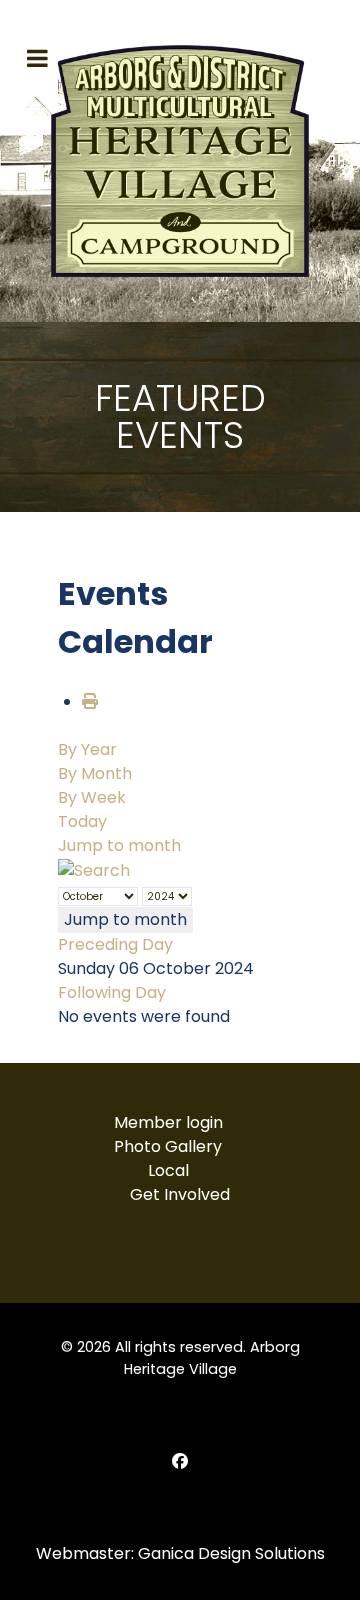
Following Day (112, 992)
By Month (95, 773)
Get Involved (180, 1194)
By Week (92, 797)
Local (168, 1170)
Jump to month (119, 845)
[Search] (94, 869)
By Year (87, 749)
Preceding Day (115, 944)
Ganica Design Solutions (231, 1553)
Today (82, 821)
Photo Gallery (168, 1146)
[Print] (90, 701)
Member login (168, 1122)
